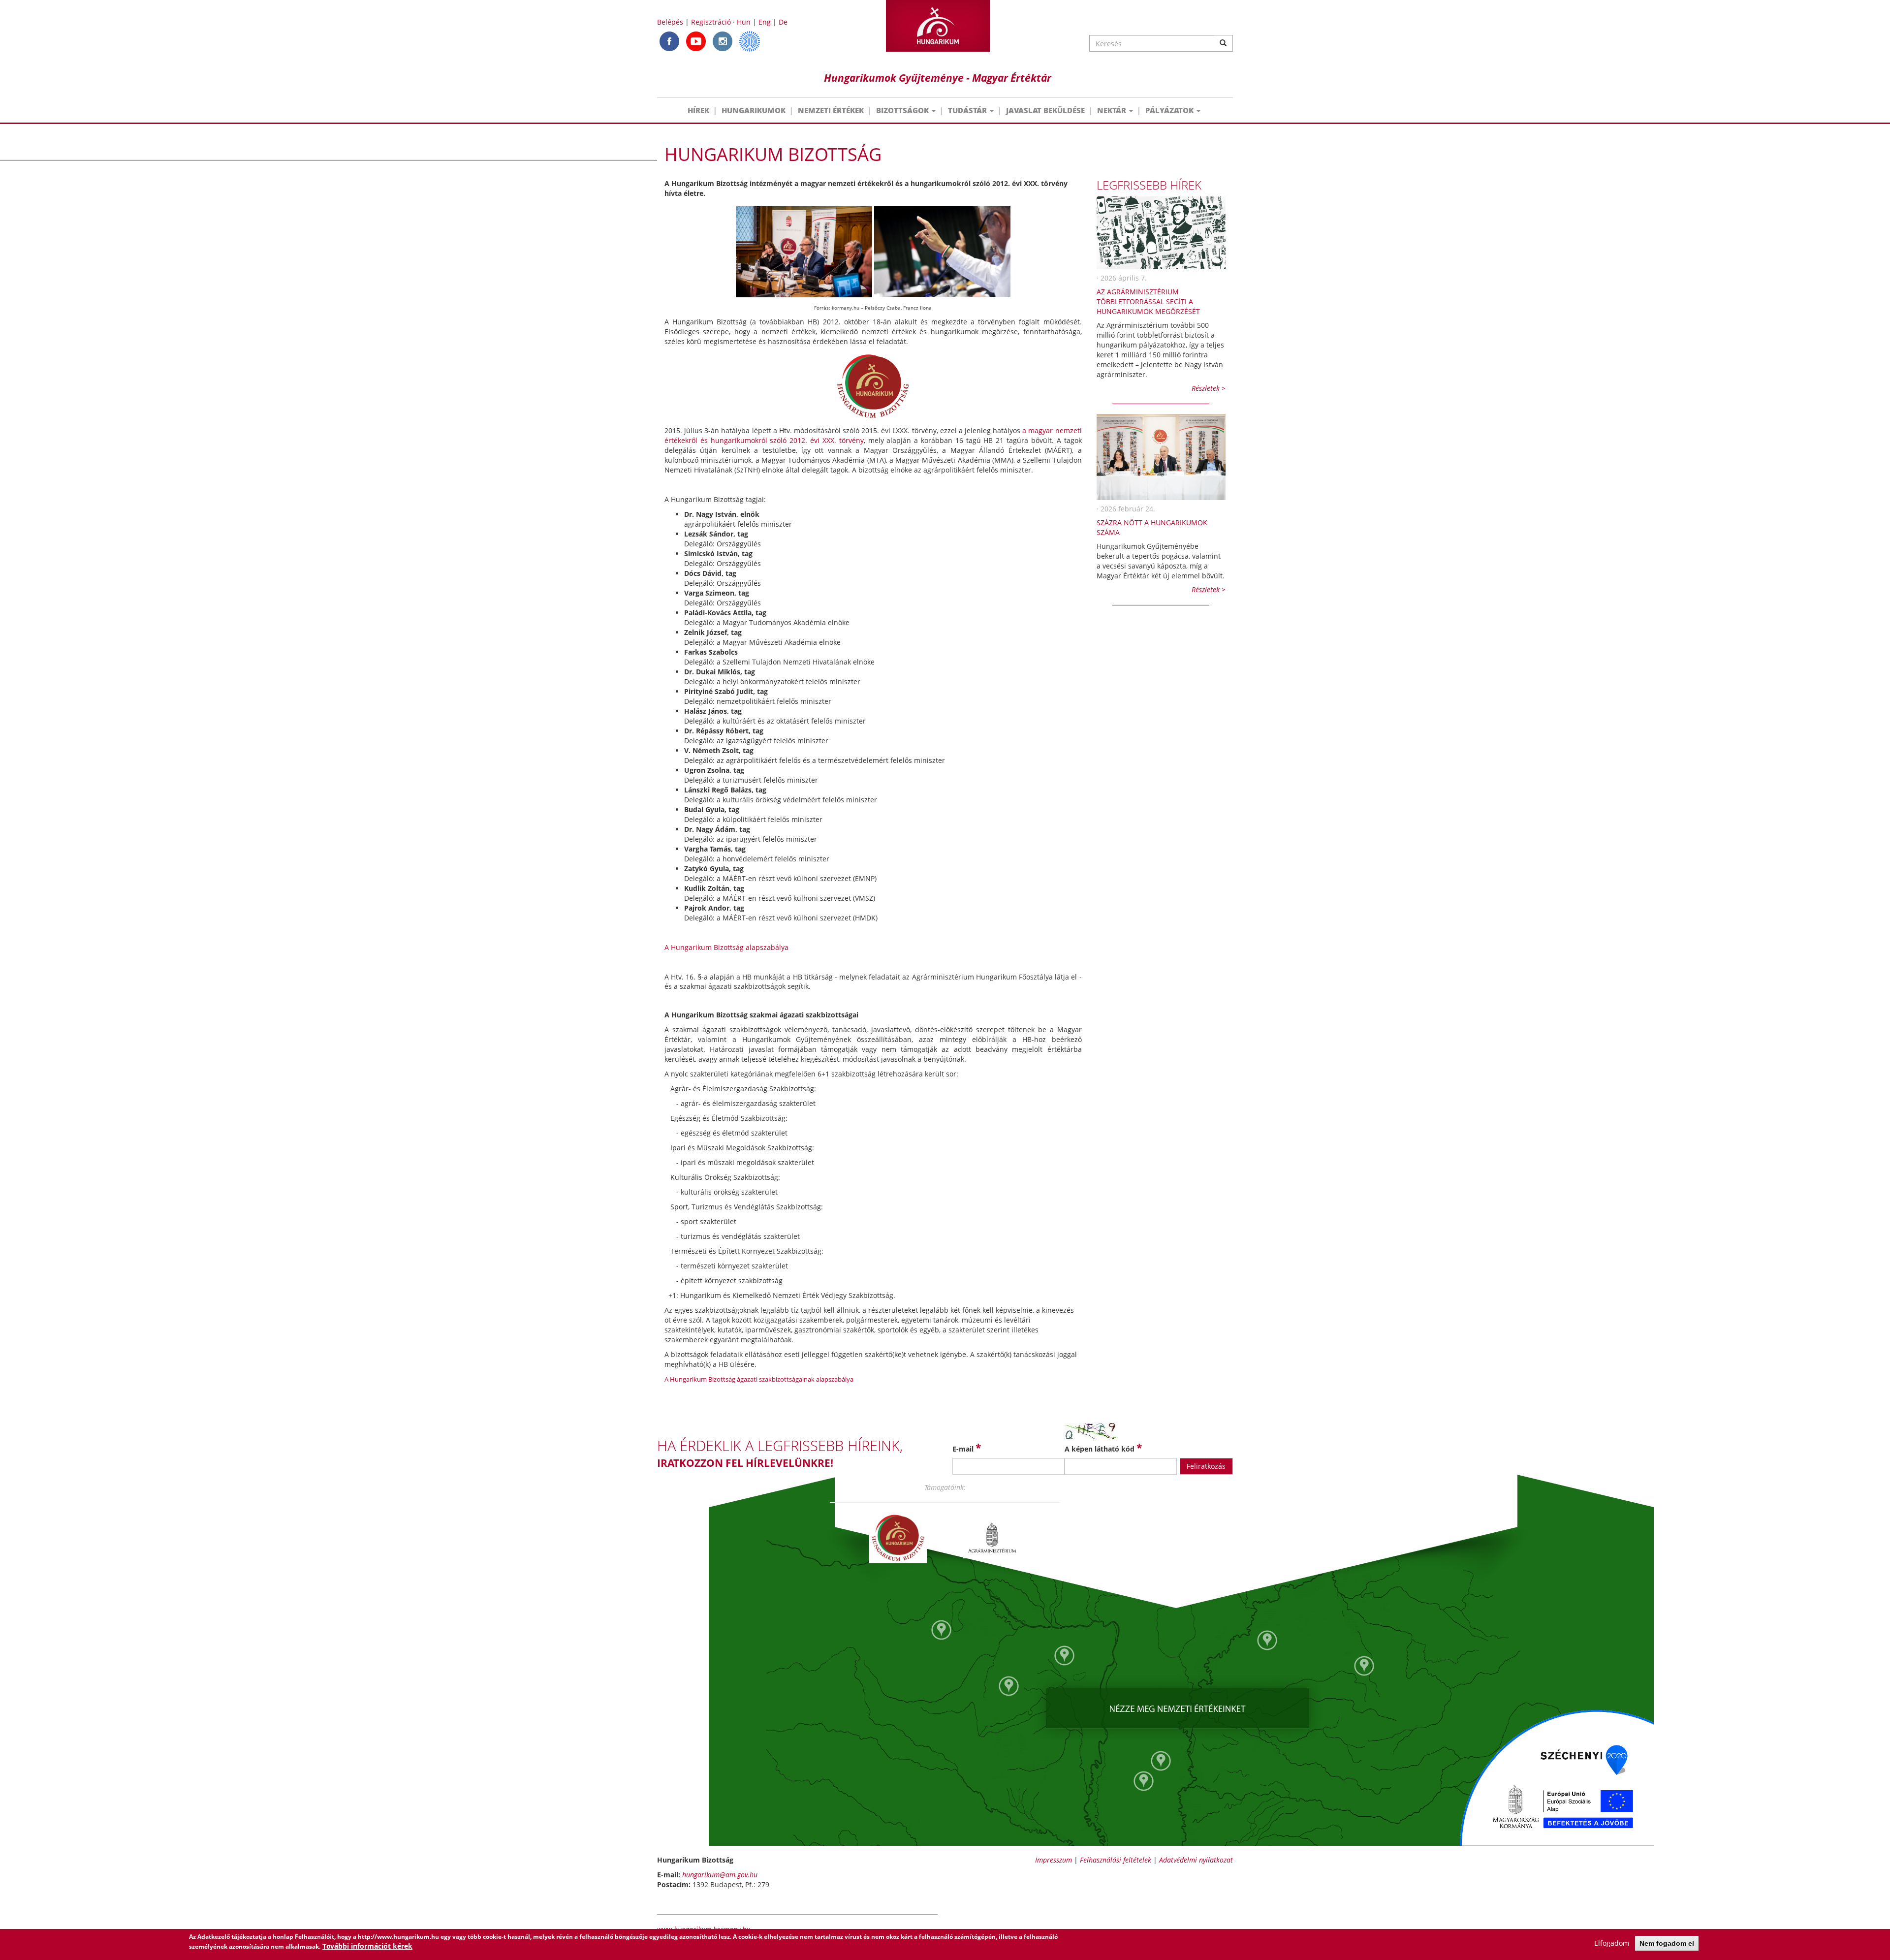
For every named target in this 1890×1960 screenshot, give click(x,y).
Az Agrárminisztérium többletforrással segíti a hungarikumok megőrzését (1148, 301)
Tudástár (968, 110)
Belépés (670, 22)
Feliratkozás (1206, 1466)
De (783, 22)
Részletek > (1209, 388)
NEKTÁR (1113, 110)
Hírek (698, 110)
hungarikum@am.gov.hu (720, 1875)
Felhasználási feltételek (1116, 1860)
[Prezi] (750, 41)
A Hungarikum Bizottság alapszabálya (726, 947)
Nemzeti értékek (831, 110)
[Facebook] (669, 41)
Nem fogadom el (1667, 1943)
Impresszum (1054, 1860)
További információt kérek (367, 1946)
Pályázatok (1170, 110)
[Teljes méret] (804, 251)
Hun (744, 22)
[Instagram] (723, 41)
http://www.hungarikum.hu (398, 1937)
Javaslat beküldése (1045, 110)
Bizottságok (903, 110)
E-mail (967, 1448)
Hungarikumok (754, 110)
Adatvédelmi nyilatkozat (1196, 1860)
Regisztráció (711, 22)
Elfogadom (1612, 1943)
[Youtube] (696, 41)
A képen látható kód (1103, 1448)
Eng (765, 22)
